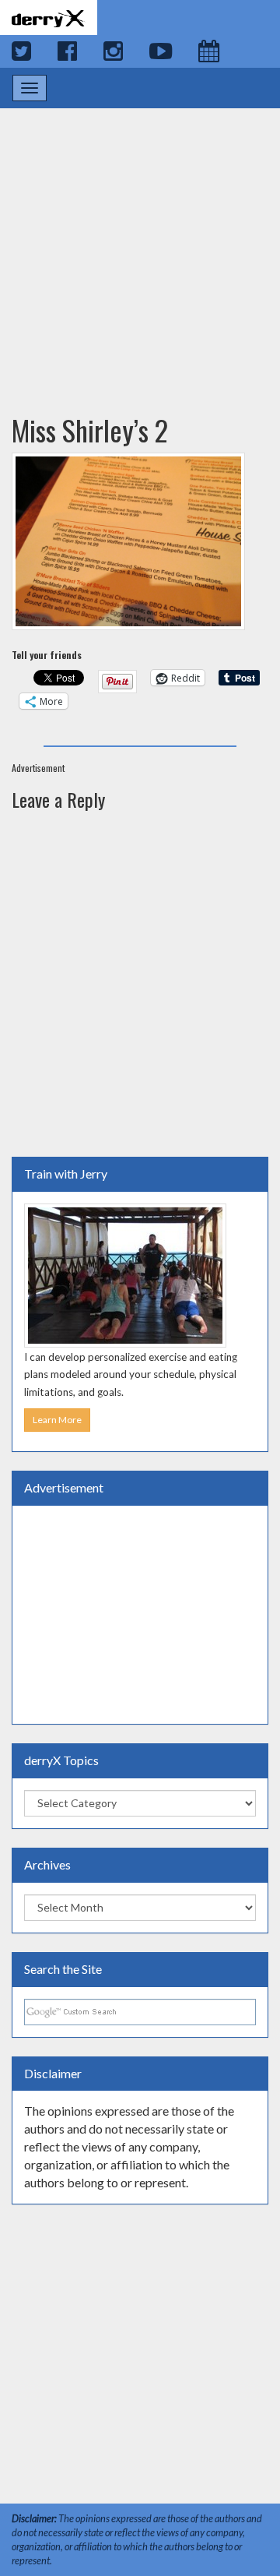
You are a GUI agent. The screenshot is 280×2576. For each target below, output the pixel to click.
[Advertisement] (140, 246)
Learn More (57, 1420)
